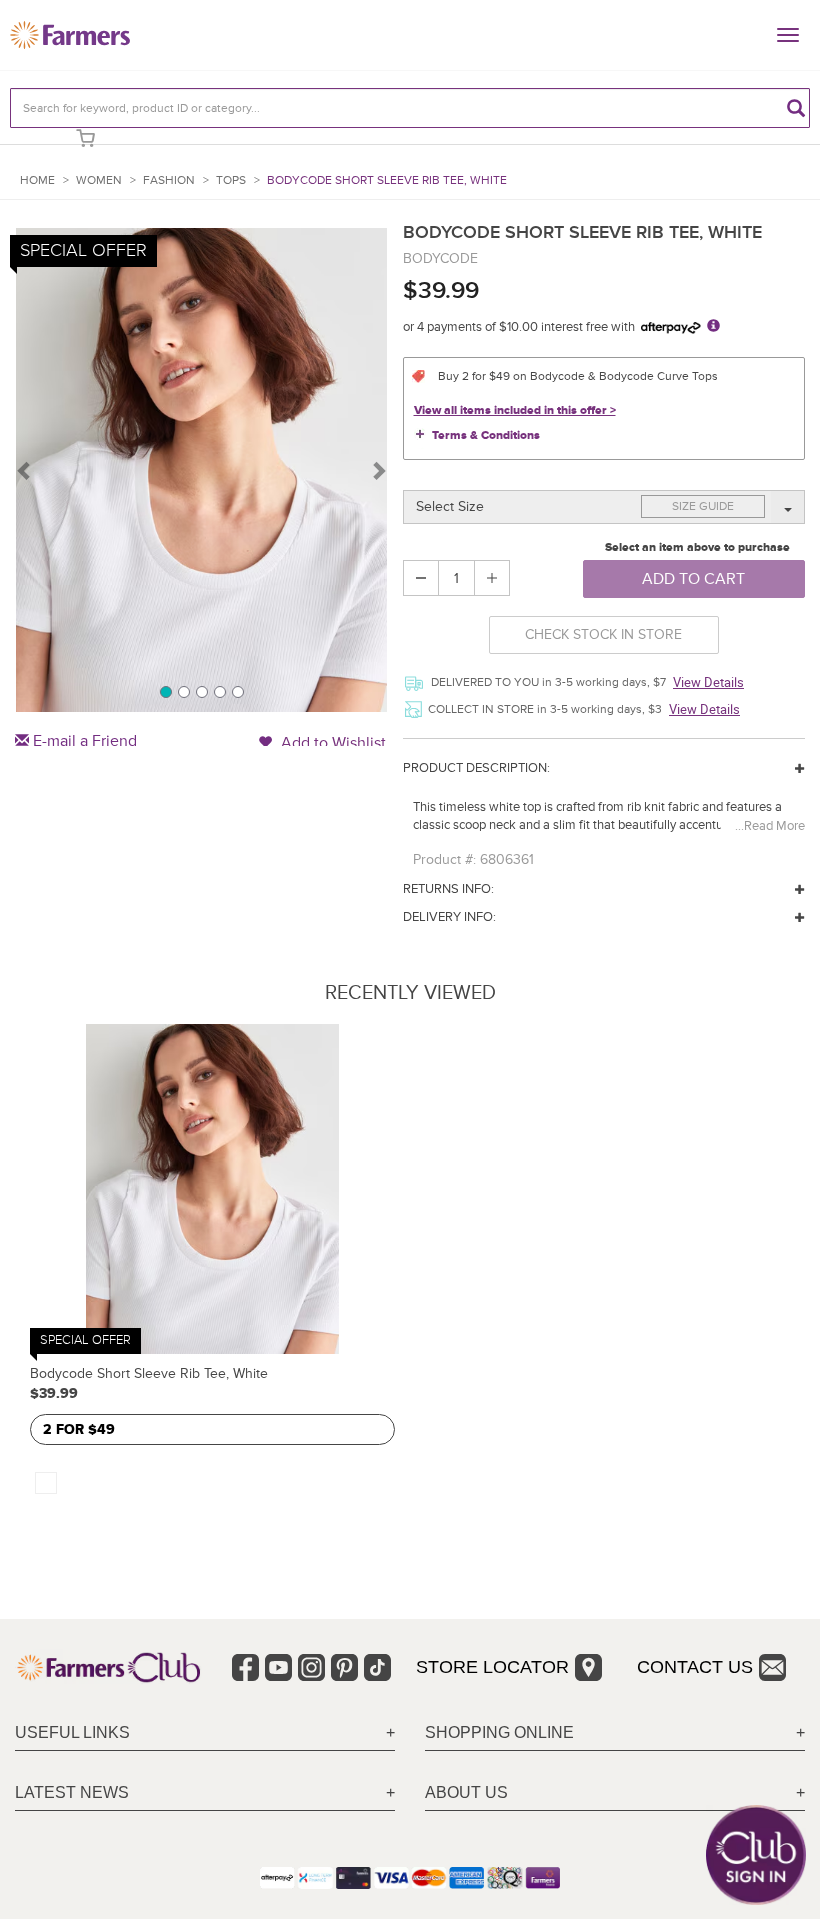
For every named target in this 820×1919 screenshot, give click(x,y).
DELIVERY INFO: (449, 917)
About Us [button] (466, 1792)
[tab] (205, 1733)
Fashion (169, 180)
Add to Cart (693, 579)
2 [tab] (183, 691)
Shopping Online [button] (499, 1732)
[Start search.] (796, 108)
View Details (708, 682)
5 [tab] (237, 691)
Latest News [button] (72, 1792)
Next (378, 470)
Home (37, 180)
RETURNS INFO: (448, 889)
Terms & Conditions (486, 435)
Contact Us (695, 1667)
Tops (231, 180)
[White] (46, 1483)
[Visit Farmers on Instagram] (311, 1667)
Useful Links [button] (72, 1732)
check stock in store (603, 634)
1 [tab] (165, 691)
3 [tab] (201, 691)
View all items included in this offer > (515, 410)
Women (99, 180)
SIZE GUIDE (703, 506)
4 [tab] (219, 691)
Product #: (444, 859)
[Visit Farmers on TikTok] (377, 1667)
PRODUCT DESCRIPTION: (476, 768)
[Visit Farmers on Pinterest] (344, 1667)
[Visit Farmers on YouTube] (278, 1667)
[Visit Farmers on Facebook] (245, 1667)
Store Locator (492, 1667)
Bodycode (440, 258)
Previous (25, 470)
